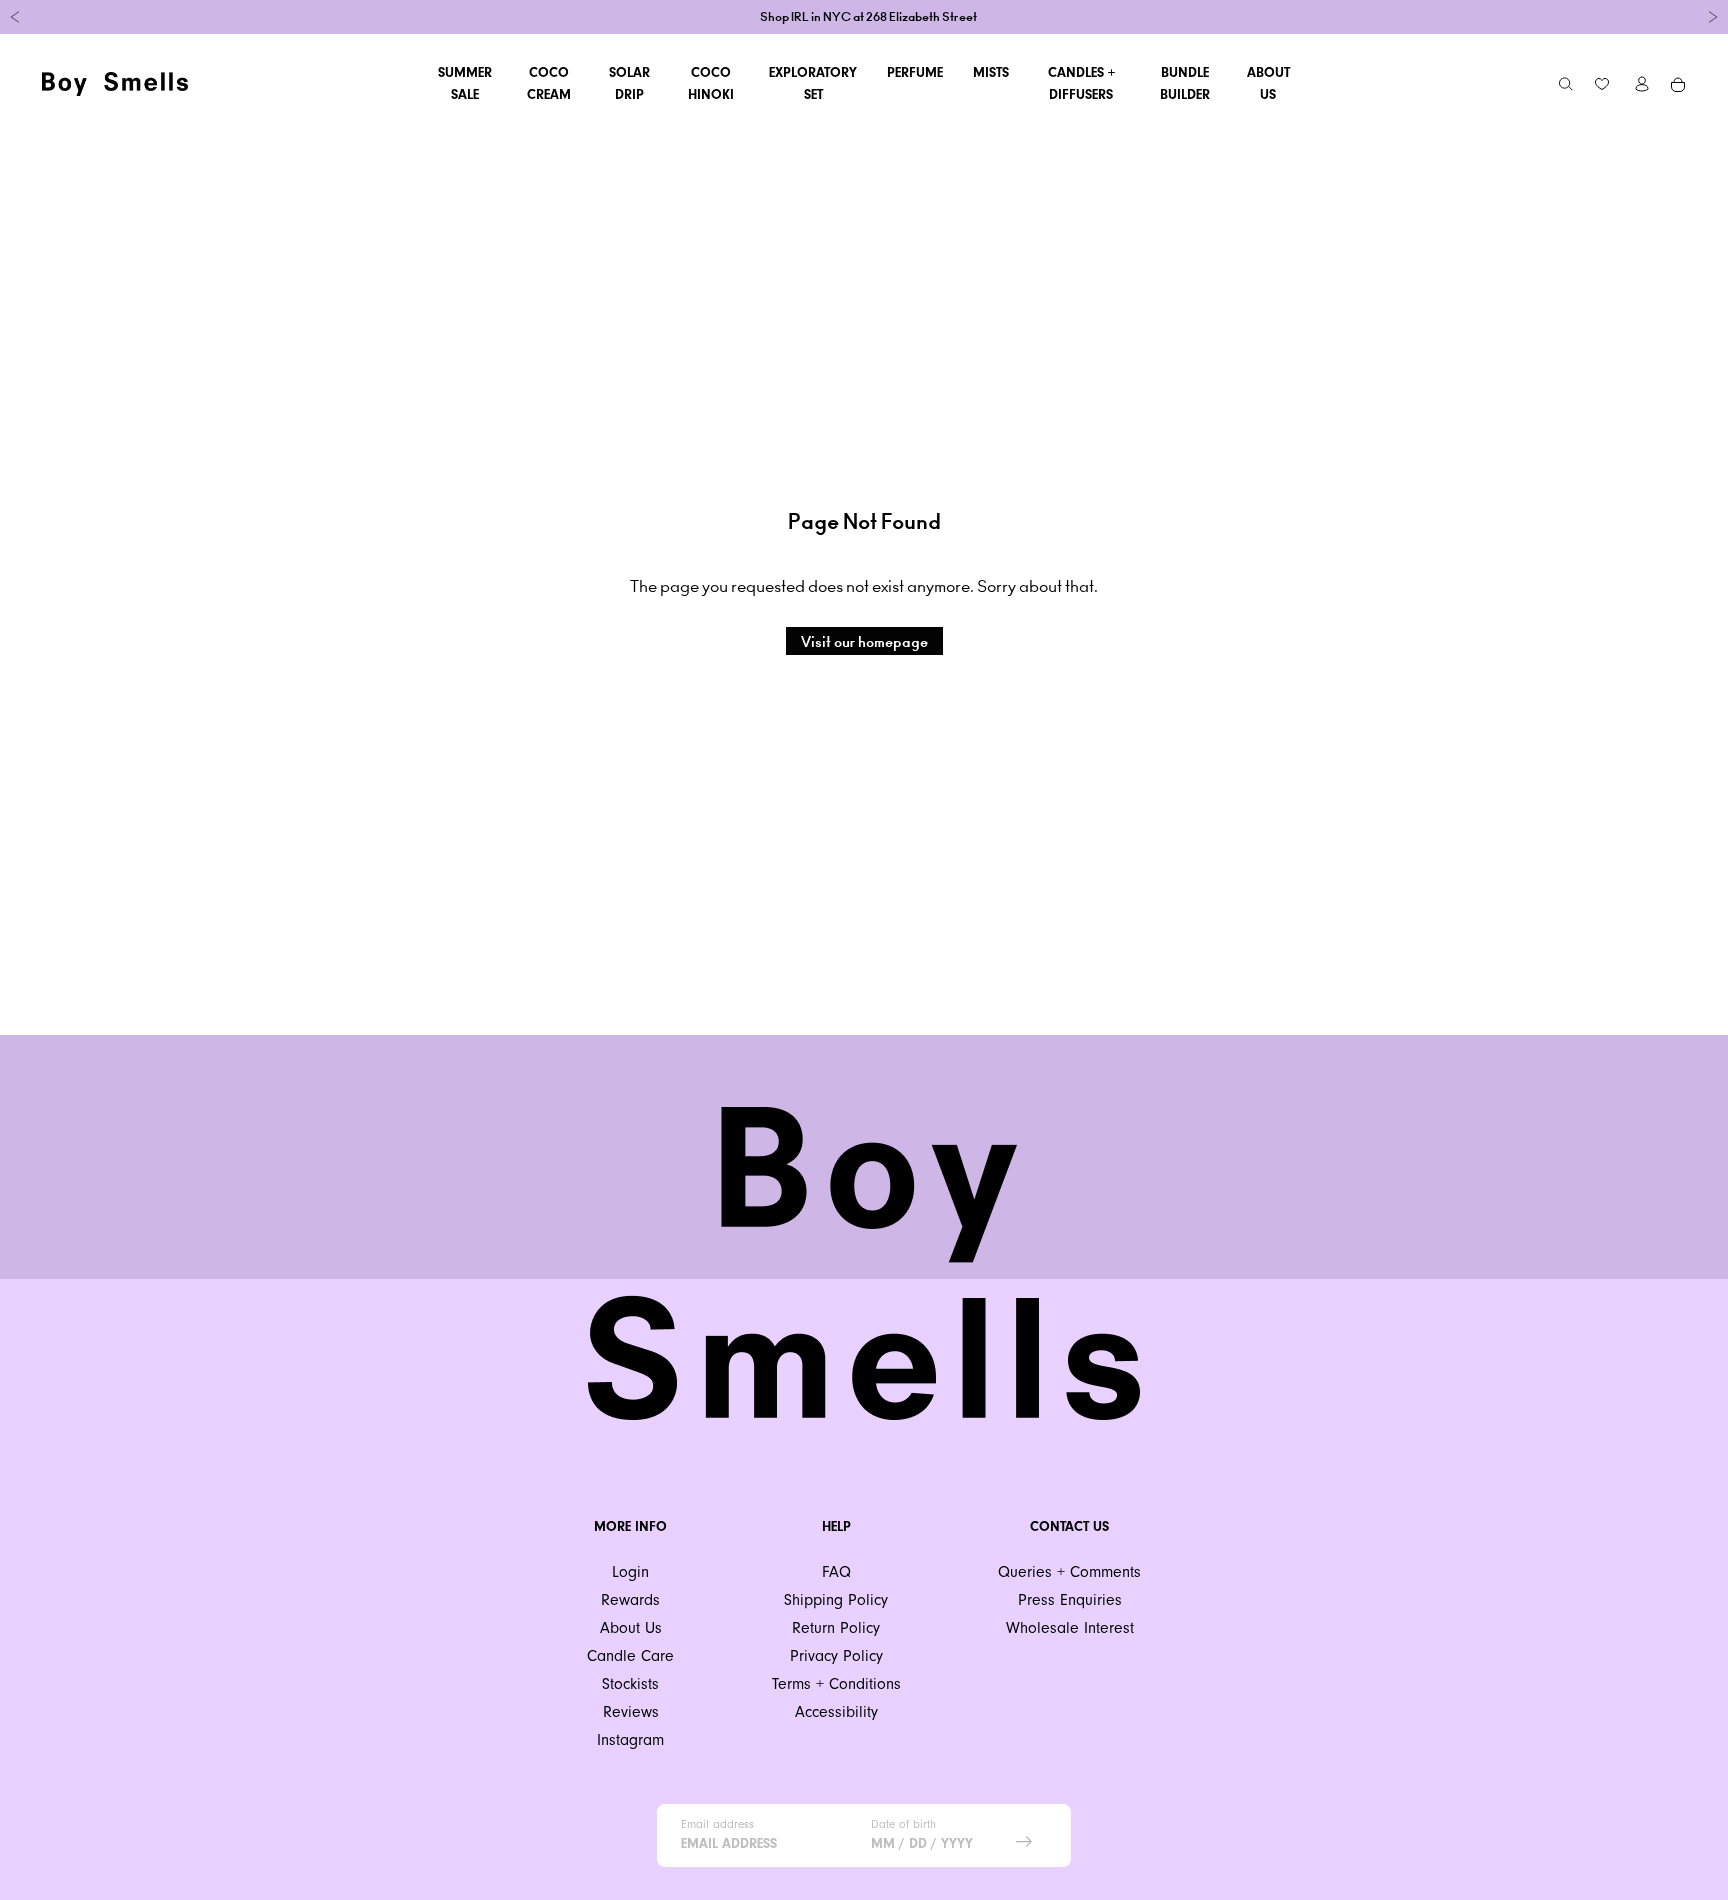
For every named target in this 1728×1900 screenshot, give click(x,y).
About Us (1268, 83)
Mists (991, 72)
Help (836, 1526)
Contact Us (1069, 1526)
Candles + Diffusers (1081, 83)
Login (630, 1571)
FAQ (836, 1571)
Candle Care (630, 1655)
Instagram (630, 1739)
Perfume (915, 72)
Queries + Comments (1069, 1571)
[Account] (1642, 84)
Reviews (631, 1711)
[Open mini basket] (1678, 84)
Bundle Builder (1185, 83)
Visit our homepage (864, 642)
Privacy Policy (836, 1655)
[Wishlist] (1602, 84)
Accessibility (836, 1711)
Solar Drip (629, 83)
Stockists (630, 1683)
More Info (630, 1526)
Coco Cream (549, 83)
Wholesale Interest (1070, 1627)
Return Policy (836, 1627)
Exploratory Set (813, 83)
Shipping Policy (836, 1599)
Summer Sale (465, 83)
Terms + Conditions (836, 1683)
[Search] (1566, 84)
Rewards (630, 1599)
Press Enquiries (1070, 1599)
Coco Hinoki (711, 83)
